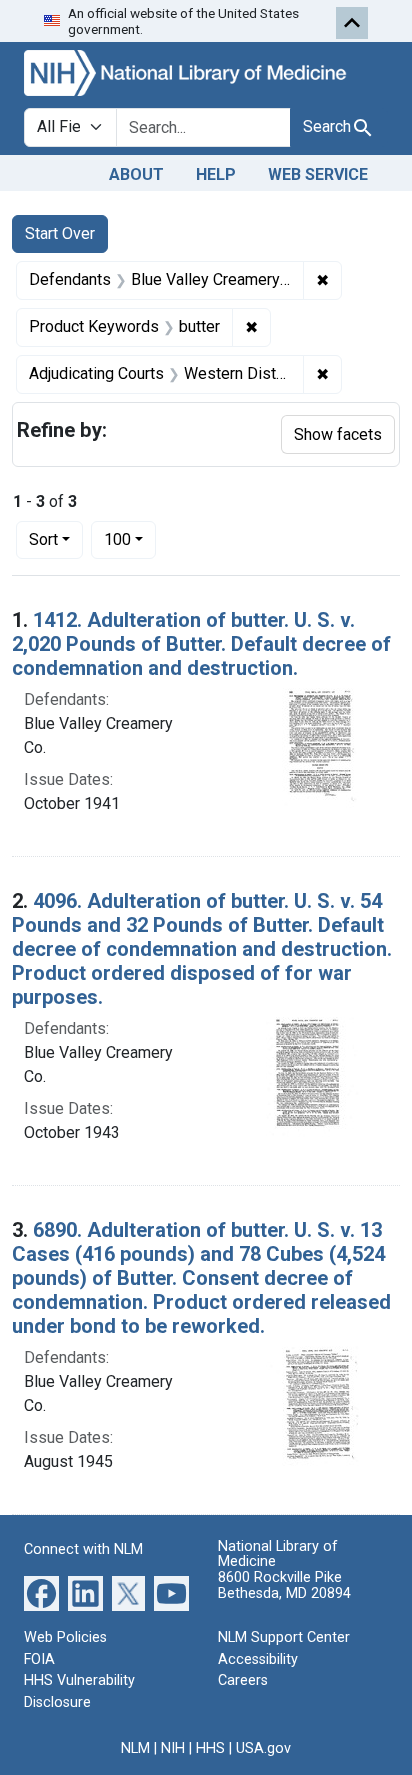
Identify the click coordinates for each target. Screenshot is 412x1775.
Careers (243, 1680)
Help (216, 174)
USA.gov (263, 1748)
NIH (173, 1748)
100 (130, 539)
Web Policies (65, 1637)
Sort (43, 539)
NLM (135, 1748)
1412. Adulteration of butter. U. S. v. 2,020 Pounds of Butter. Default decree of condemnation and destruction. (201, 644)
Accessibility (258, 1659)
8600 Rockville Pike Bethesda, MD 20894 (284, 1585)
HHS (210, 1748)
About (136, 174)
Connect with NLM (83, 1549)
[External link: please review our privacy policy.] (41, 1592)
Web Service (318, 174)
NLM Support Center (284, 1637)
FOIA (39, 1659)
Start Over (60, 233)
